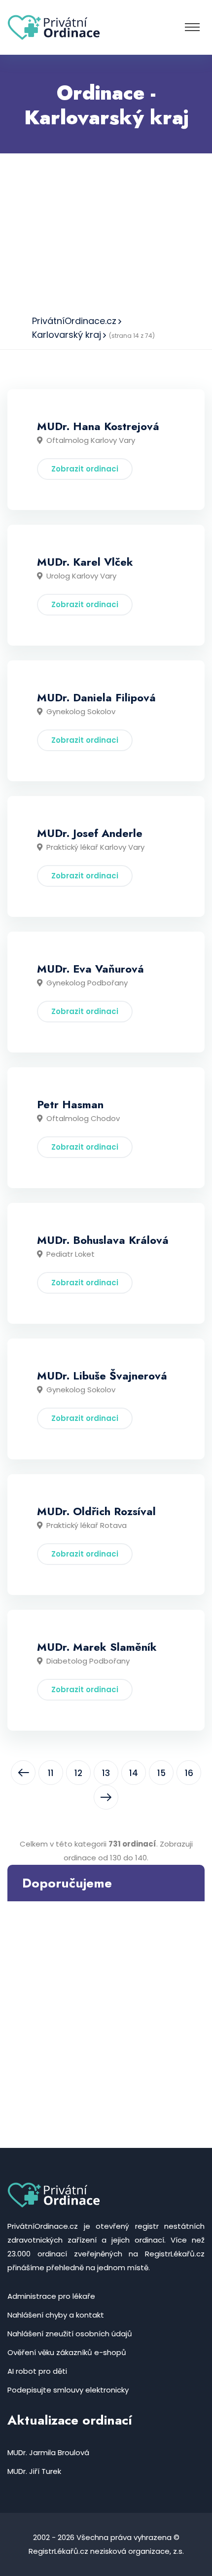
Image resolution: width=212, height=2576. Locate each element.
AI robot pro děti (37, 2371)
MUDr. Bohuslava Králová (103, 1240)
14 (134, 1773)
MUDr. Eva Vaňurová (90, 969)
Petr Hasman (70, 1104)
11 (51, 1773)
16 (189, 1773)
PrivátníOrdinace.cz (74, 321)
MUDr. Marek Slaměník (97, 1647)
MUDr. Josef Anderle (90, 833)
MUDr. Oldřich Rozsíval (96, 1511)
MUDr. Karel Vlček (85, 562)
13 (106, 1773)
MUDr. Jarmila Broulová (48, 2452)
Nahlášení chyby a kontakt (56, 2315)
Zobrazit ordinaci (85, 469)
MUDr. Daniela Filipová (96, 697)
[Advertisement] (106, 231)
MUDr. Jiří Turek (34, 2471)
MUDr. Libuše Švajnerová (102, 1376)
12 (78, 1773)
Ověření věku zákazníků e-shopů (67, 2352)
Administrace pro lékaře (51, 2296)
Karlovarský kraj (67, 335)
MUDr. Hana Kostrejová (98, 426)
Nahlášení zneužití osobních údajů (70, 2334)
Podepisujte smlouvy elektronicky (68, 2390)
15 (161, 1773)
